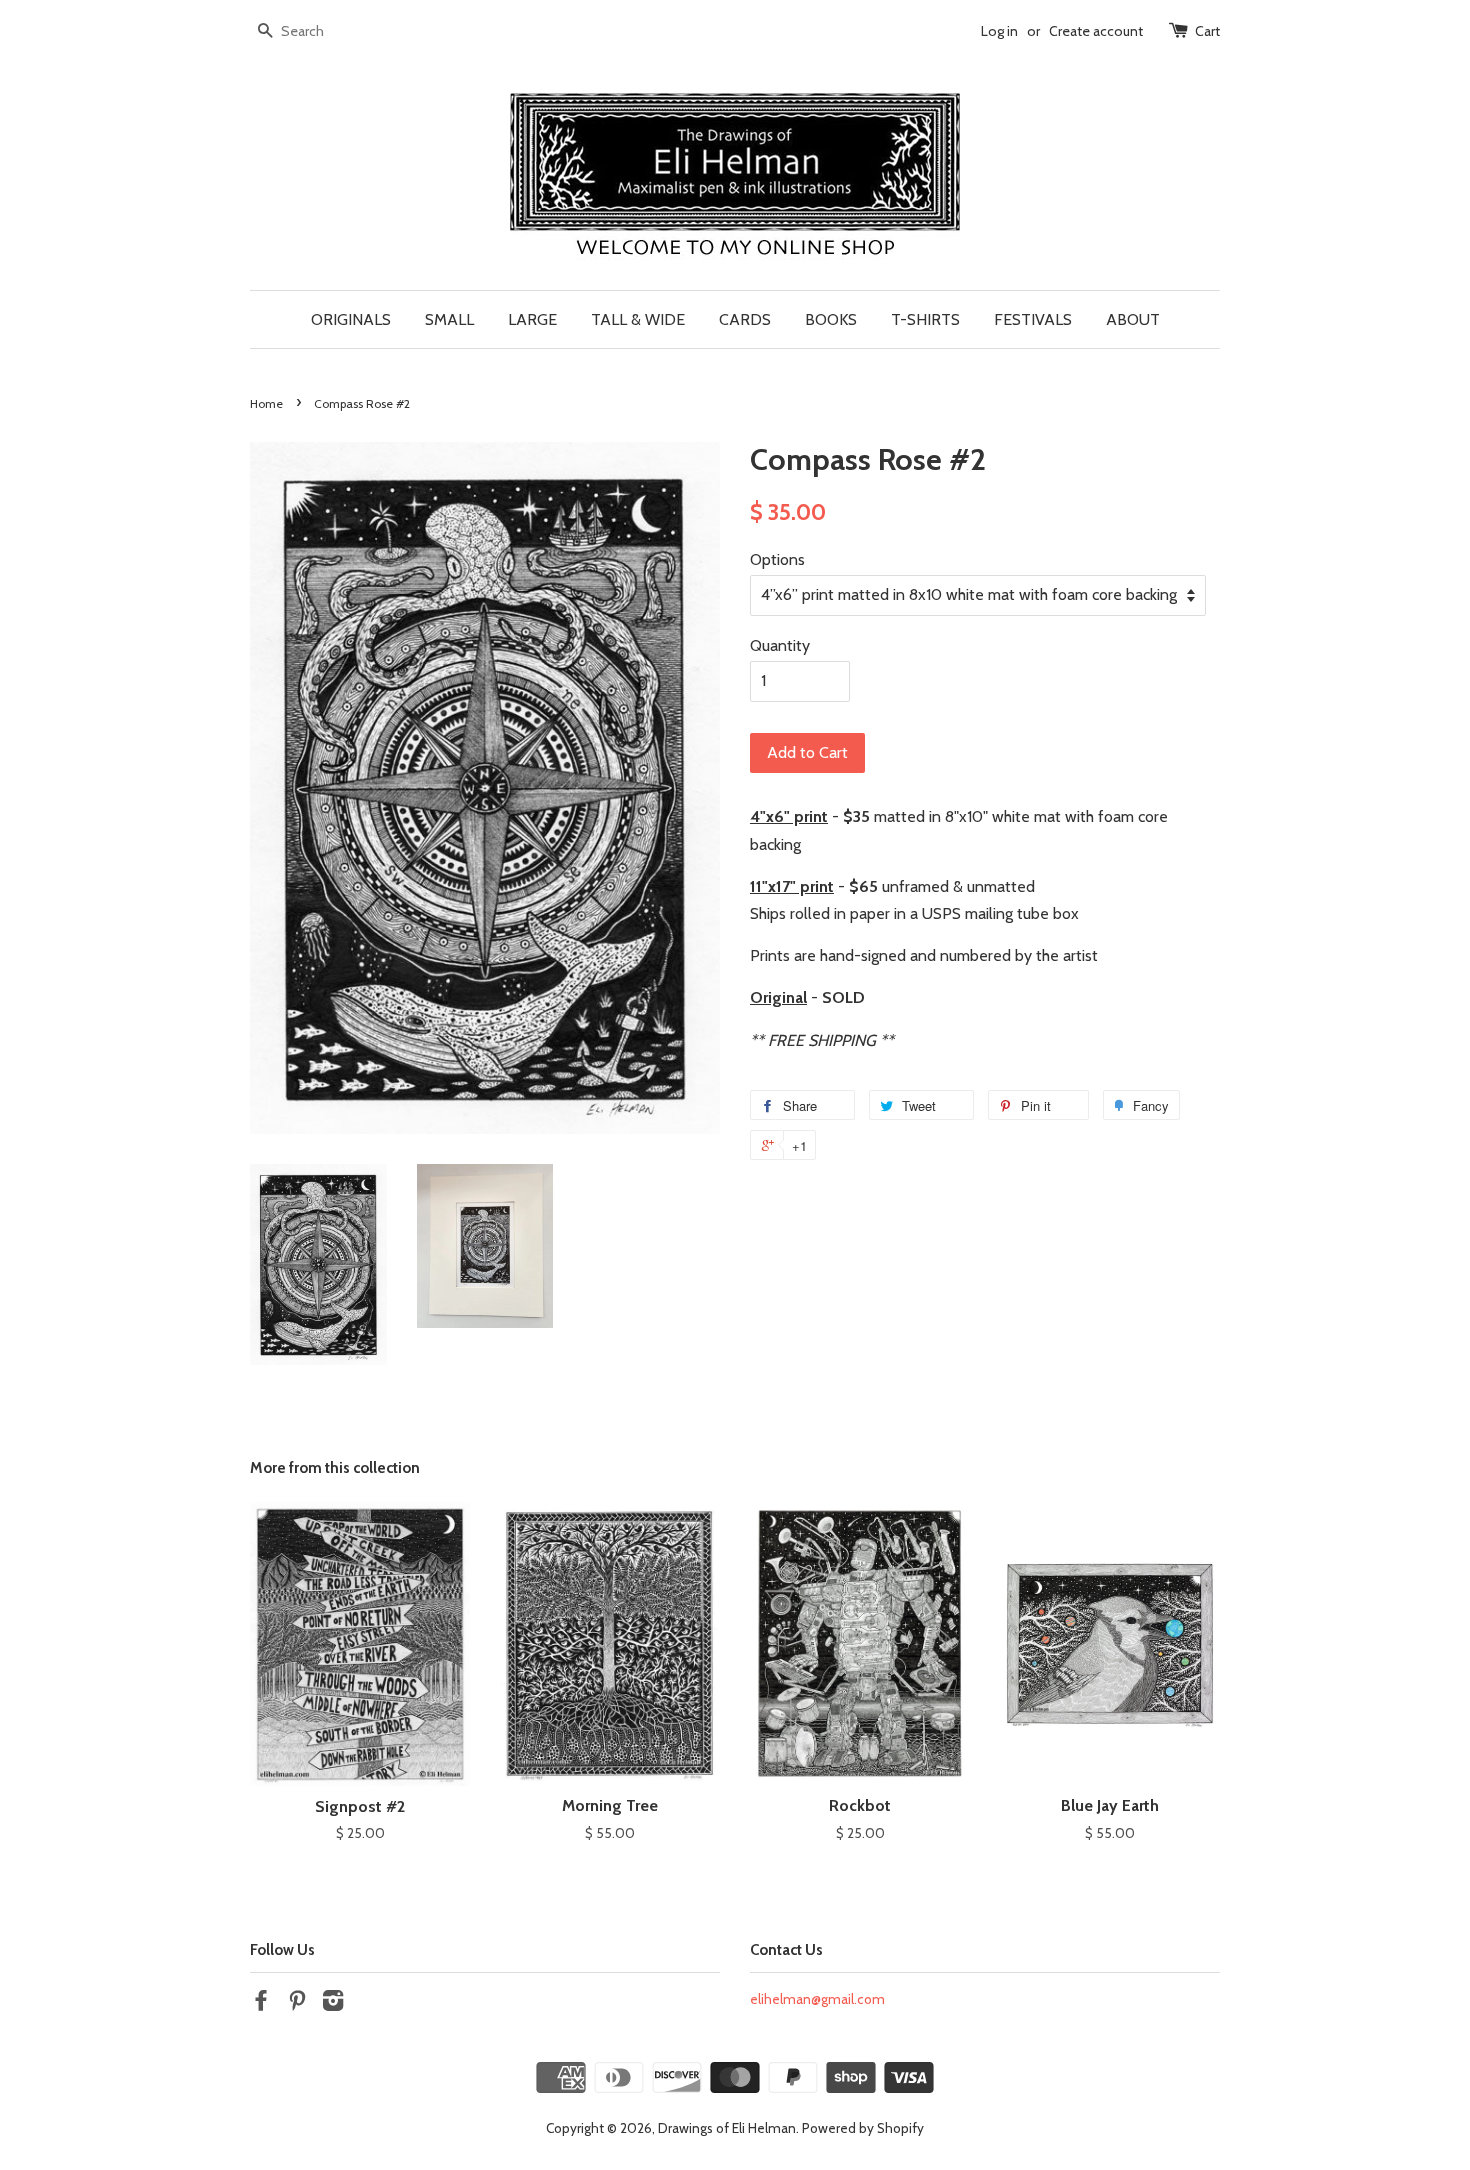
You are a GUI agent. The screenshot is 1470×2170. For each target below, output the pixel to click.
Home (266, 403)
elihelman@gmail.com (817, 1999)
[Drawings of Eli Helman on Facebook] (261, 2004)
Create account (1096, 31)
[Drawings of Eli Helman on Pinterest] (297, 2004)
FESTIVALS (1033, 319)
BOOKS (831, 319)
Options (777, 559)
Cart (1207, 31)
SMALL (449, 319)
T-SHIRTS (925, 319)
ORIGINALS (351, 319)
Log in (999, 31)
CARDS (745, 319)
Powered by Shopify (863, 2128)
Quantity (780, 645)
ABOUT (1133, 319)
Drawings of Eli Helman (727, 2128)
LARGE (532, 319)
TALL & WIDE (638, 319)
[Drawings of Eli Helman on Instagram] (333, 2004)
